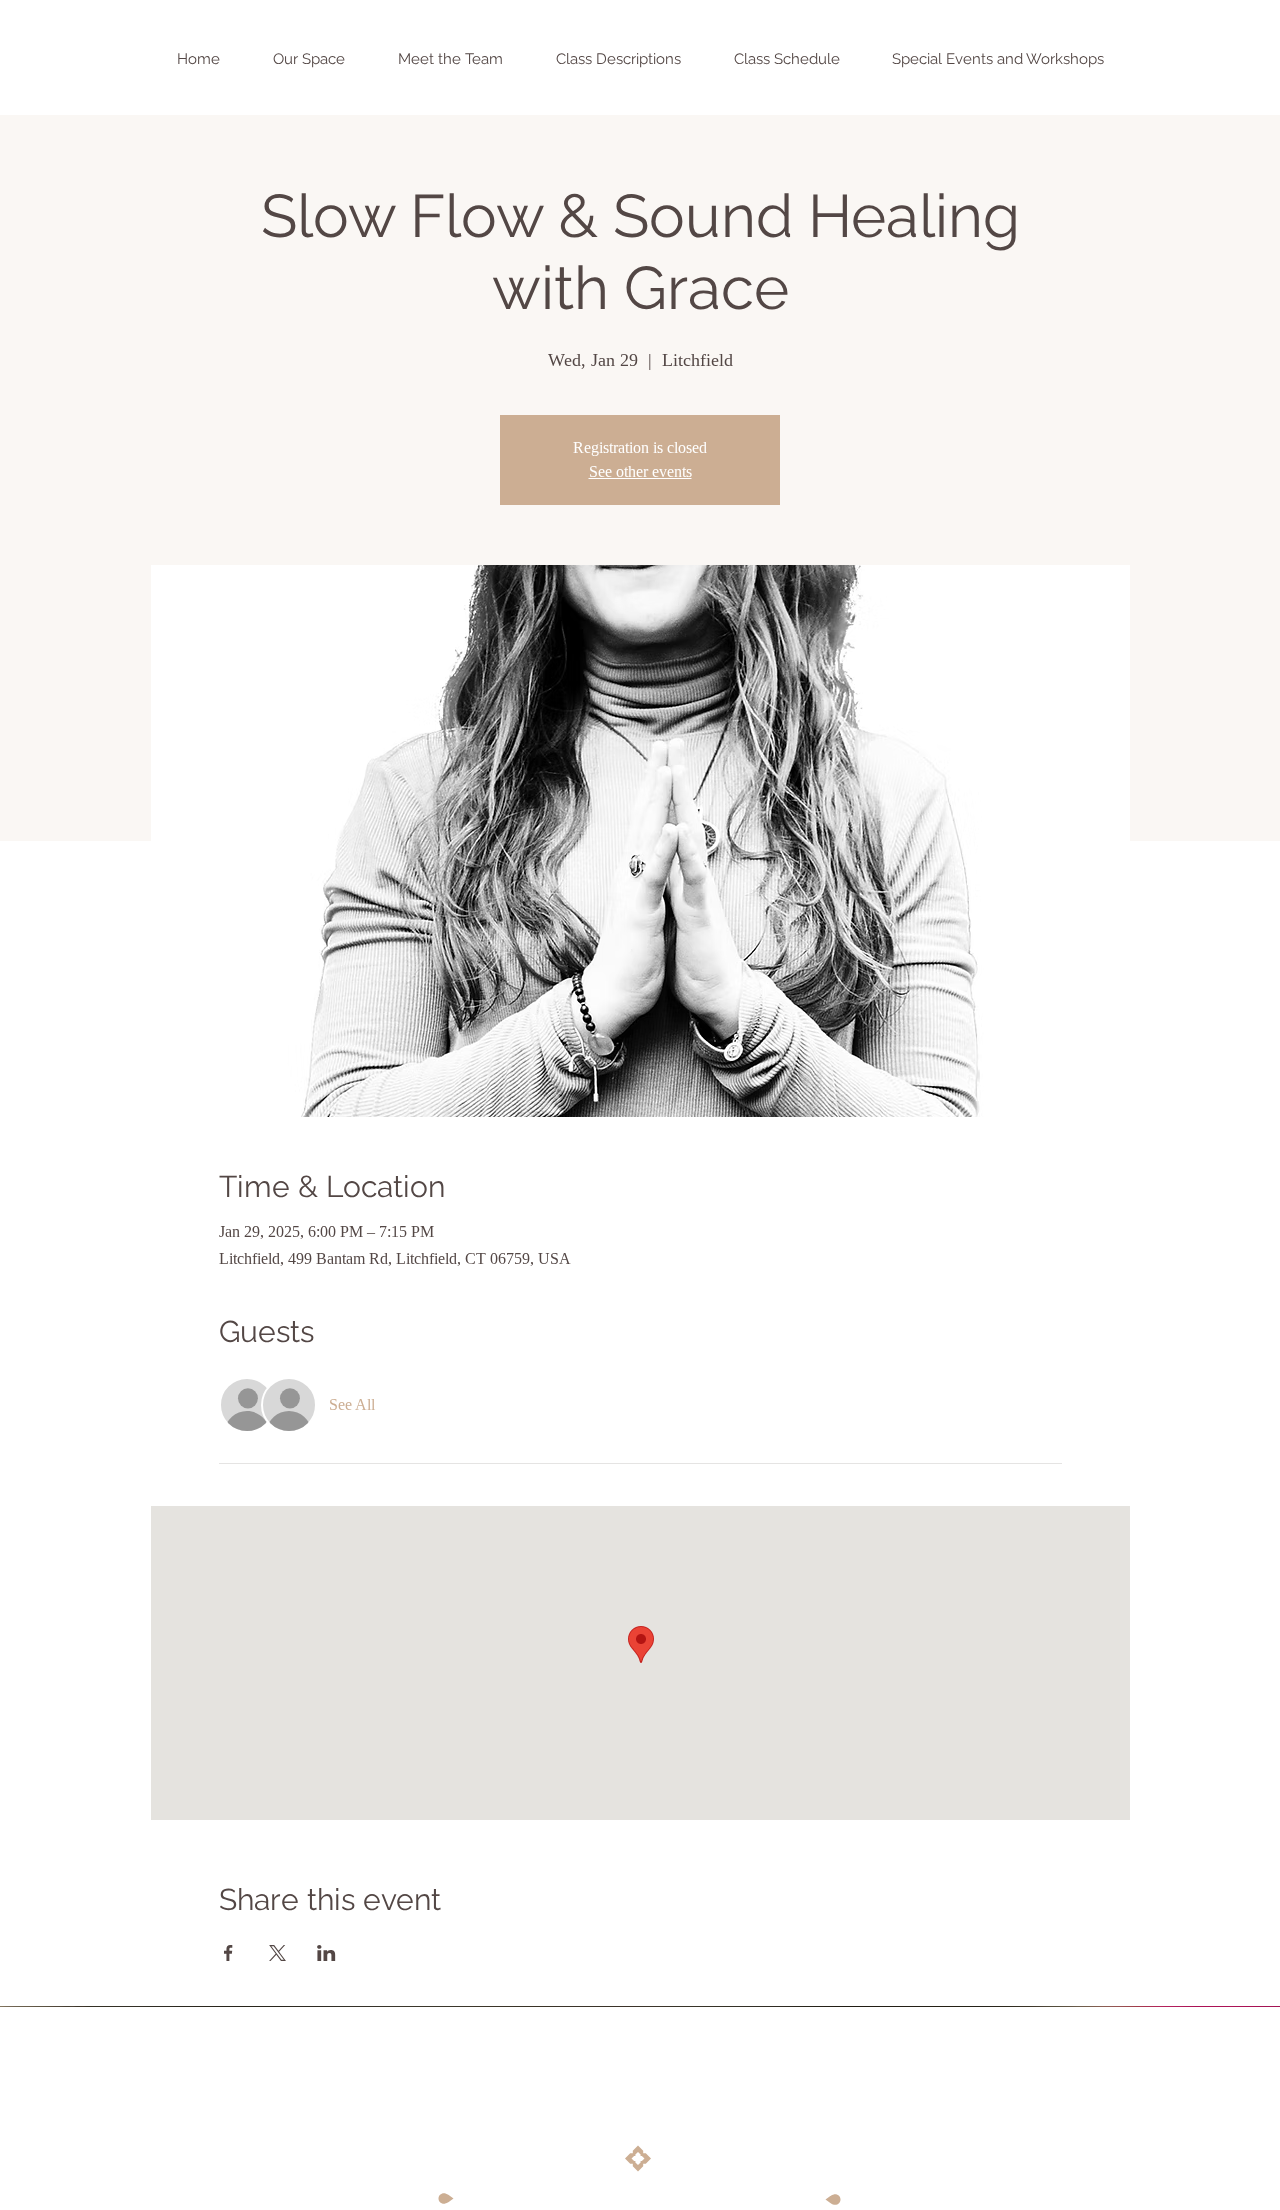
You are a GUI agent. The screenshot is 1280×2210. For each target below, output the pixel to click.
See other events (640, 471)
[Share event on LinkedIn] (326, 1953)
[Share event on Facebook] (228, 1953)
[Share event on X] (277, 1953)
